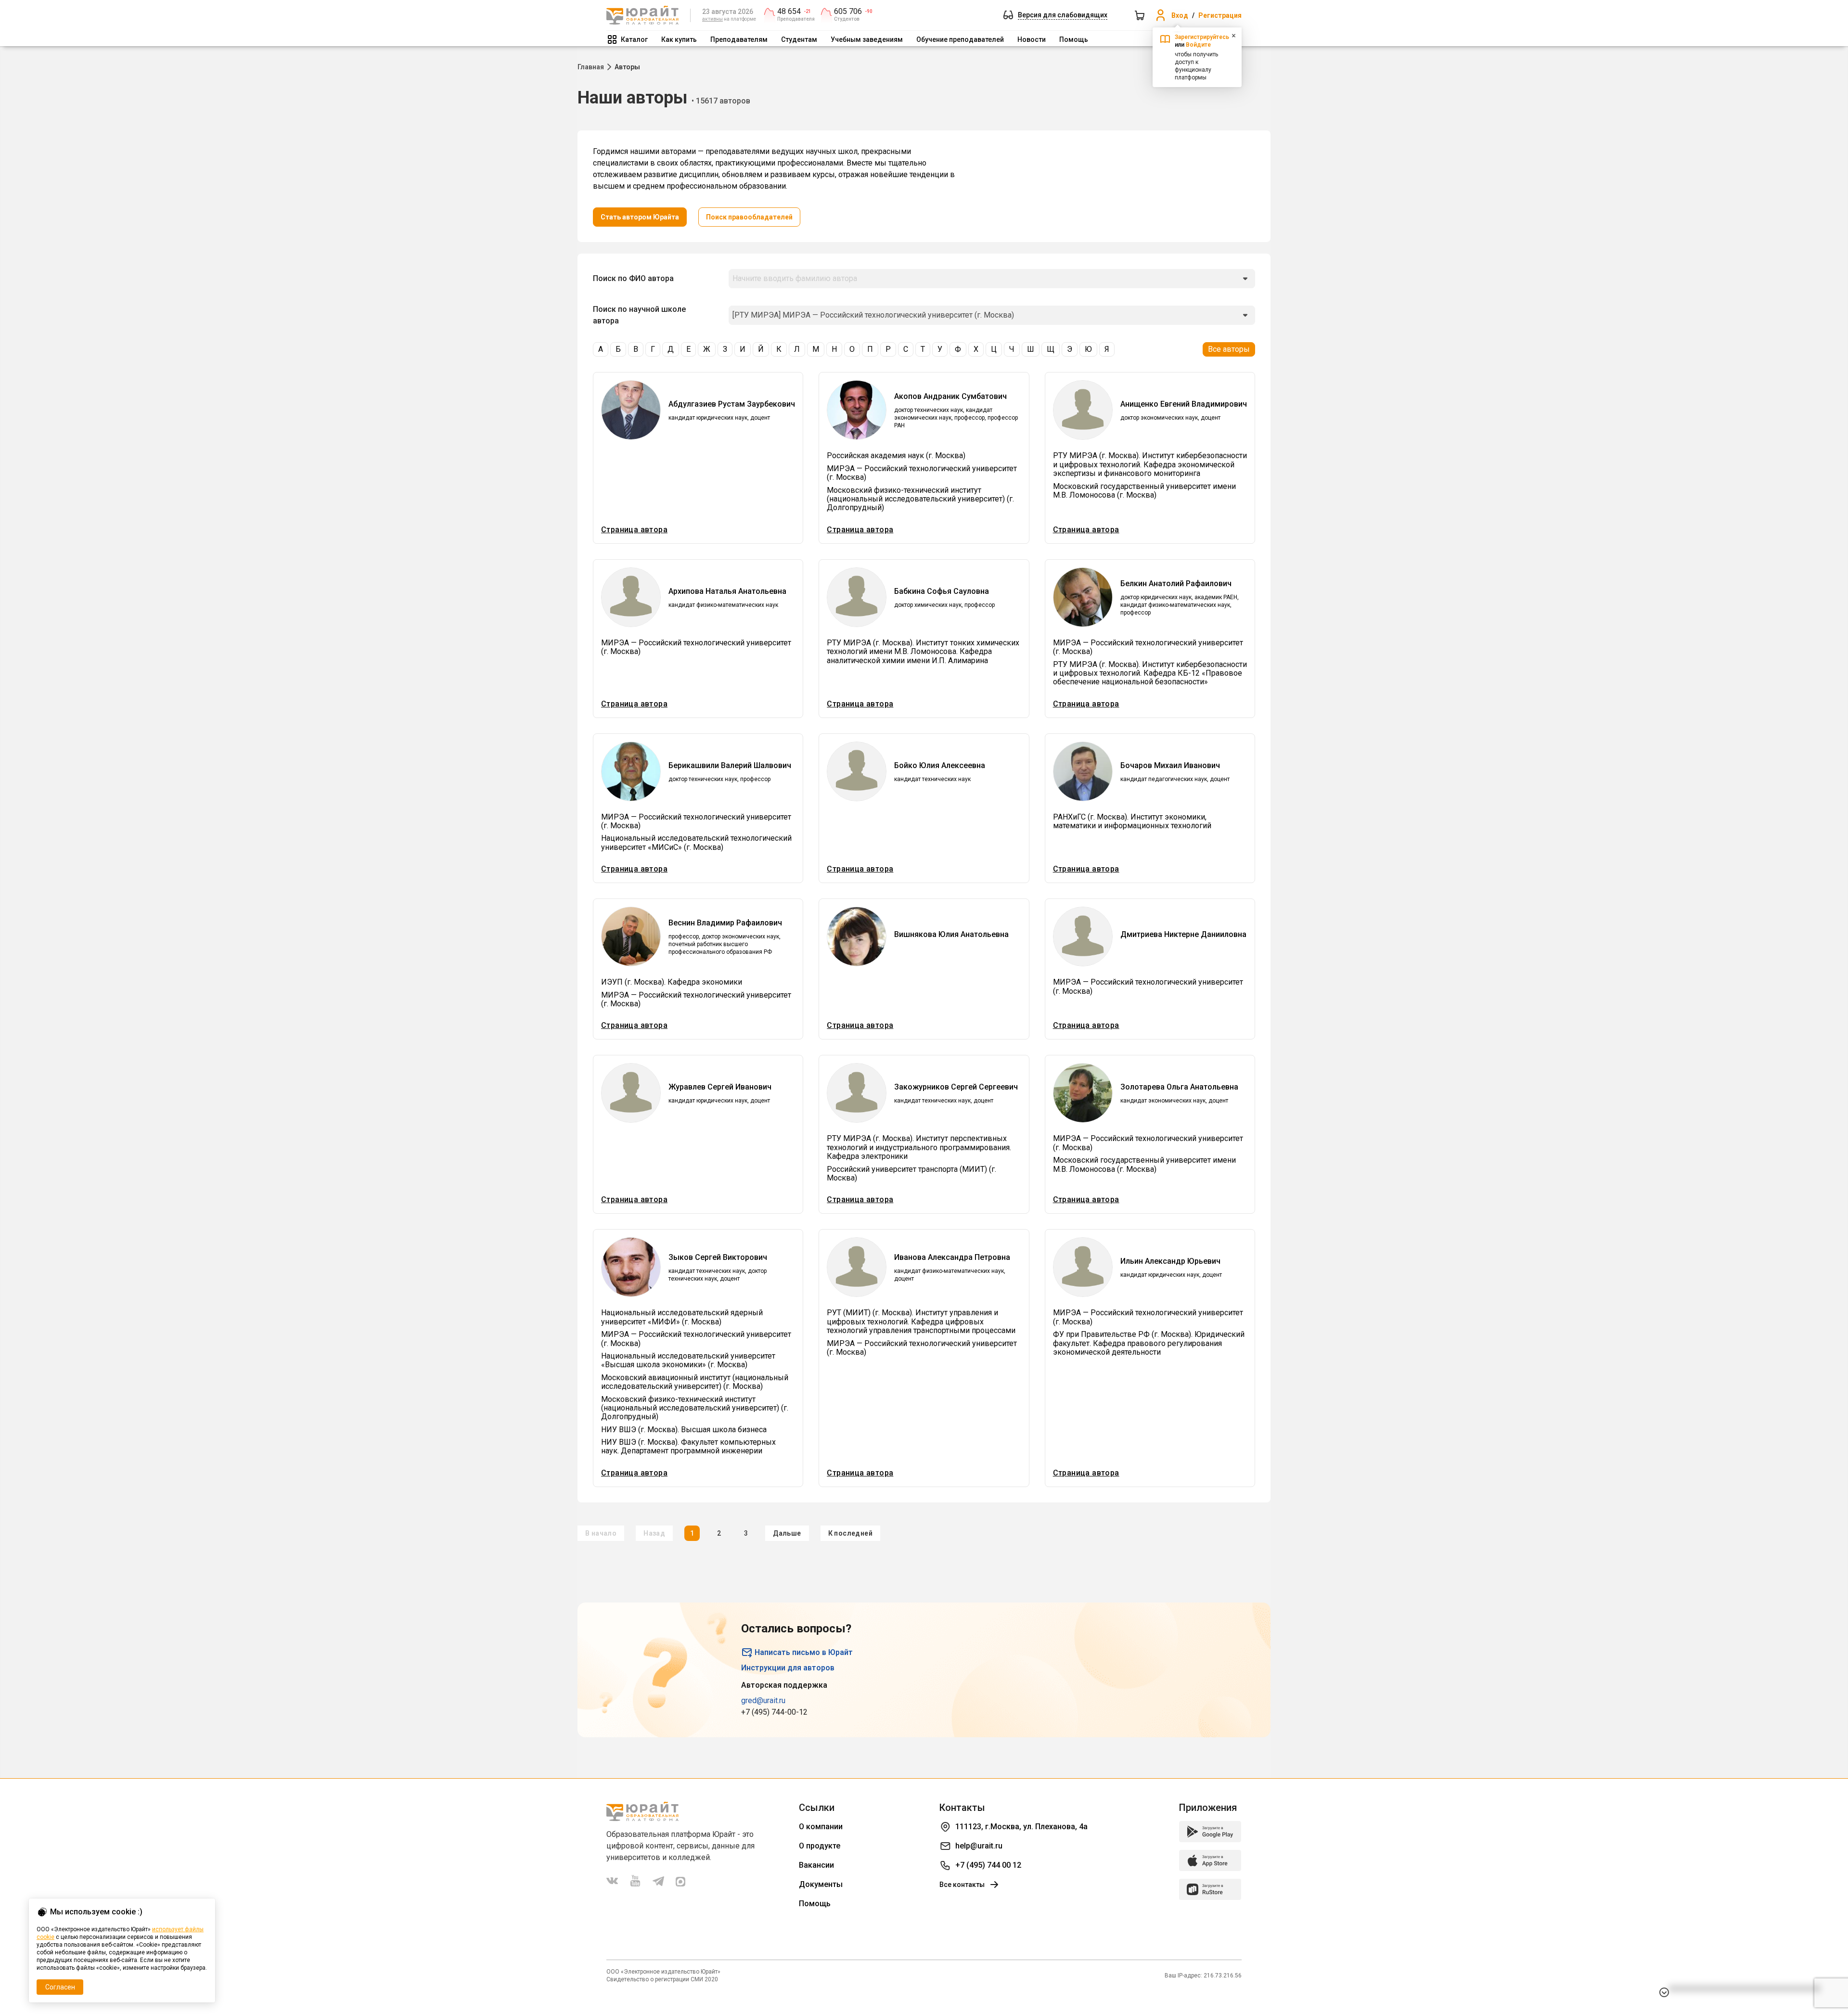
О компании (821, 1827)
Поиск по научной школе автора (639, 315)
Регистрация (1220, 15)
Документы (821, 1884)
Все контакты (962, 1885)
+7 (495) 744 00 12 (988, 1865)
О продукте (820, 1846)
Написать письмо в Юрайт (804, 1652)
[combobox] (992, 279)
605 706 (848, 12)
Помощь (1074, 39)
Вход (1180, 15)
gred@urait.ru (763, 1700)
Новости (1032, 39)
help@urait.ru (979, 1846)
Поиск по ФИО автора (633, 278)
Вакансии (816, 1865)
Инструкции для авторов (788, 1668)
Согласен (60, 1987)
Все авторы (1229, 349)
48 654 (789, 12)
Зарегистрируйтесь (1202, 37)
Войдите (1198, 45)
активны (712, 19)
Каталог (634, 39)
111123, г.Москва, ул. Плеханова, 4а (1021, 1827)
